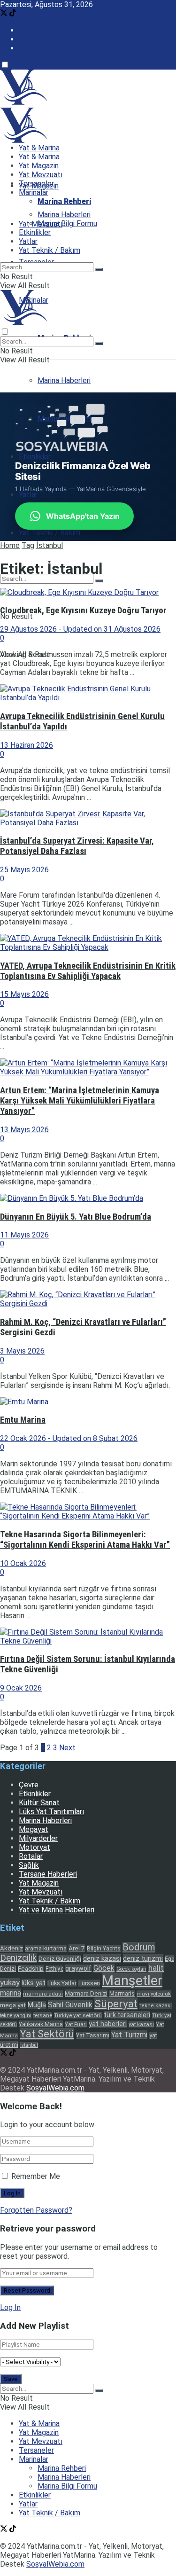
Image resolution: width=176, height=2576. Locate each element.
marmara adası (43, 1994)
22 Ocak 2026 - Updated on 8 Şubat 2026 (69, 1438)
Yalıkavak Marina (41, 2024)
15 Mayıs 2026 (24, 994)
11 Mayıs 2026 (24, 1235)
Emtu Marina (23, 1420)
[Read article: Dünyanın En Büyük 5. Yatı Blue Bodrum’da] (88, 1198)
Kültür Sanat (39, 1803)
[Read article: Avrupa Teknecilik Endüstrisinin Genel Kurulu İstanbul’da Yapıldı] (88, 693)
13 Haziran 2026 (27, 745)
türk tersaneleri (127, 2015)
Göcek (104, 1968)
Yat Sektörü (47, 2034)
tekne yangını (16, 2016)
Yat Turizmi (129, 2035)
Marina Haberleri (64, 380)
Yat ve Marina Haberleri (57, 1910)
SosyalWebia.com (55, 2088)
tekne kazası (156, 2006)
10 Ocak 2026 (23, 1563)
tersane (43, 2015)
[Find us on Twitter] (5, 14)
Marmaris (122, 1993)
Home (10, 545)
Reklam (31, 39)
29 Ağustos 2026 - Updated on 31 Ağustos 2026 (80, 629)
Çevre (29, 1785)
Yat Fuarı (76, 2024)
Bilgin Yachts (104, 1949)
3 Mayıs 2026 (22, 1351)
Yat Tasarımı (93, 2036)
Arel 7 (77, 1948)
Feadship (31, 1969)
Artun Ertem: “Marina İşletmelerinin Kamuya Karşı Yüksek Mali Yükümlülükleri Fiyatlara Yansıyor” (80, 1101)
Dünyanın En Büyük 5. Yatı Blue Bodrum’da (76, 1217)
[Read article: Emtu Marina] (88, 1402)
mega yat (13, 2005)
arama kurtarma (46, 1949)
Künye (29, 30)
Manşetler (132, 1981)
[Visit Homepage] (23, 102)
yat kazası (141, 2024)
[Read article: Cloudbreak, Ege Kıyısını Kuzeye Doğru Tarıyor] (88, 592)
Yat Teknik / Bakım (50, 533)
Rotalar (31, 1856)
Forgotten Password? (36, 2210)
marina (11, 1993)
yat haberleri (108, 2024)
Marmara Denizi (86, 1993)
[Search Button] (99, 581)
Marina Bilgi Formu (67, 223)
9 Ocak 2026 (21, 1688)
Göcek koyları (131, 1969)
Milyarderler (38, 1838)
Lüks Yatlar (62, 1983)
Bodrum (139, 1947)
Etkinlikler (35, 457)
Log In (10, 2307)
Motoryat (34, 1847)
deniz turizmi (143, 1958)
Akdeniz (11, 1948)
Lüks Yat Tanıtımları (51, 1812)
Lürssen (89, 1983)
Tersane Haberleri (48, 1874)
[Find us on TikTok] (13, 14)
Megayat (34, 1829)
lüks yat (34, 1983)
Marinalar (34, 192)
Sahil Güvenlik (70, 2005)
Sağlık (29, 1865)
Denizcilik (18, 1958)
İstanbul (50, 545)
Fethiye (54, 1969)
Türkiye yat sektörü (78, 2015)
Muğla (37, 2005)
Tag (28, 545)
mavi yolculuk (154, 1994)
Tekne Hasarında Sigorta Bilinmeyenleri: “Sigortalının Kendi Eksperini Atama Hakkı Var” (85, 1540)
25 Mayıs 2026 (24, 870)
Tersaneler (36, 184)
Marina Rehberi (64, 201)
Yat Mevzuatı (41, 175)
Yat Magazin (39, 166)
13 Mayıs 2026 (24, 1130)
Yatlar (28, 495)
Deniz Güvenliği (60, 1959)
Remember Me (36, 2176)
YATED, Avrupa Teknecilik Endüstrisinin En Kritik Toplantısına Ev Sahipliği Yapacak (88, 971)
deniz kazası (102, 1958)
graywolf (78, 1968)
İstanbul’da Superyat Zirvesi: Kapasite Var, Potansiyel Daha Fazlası (77, 846)
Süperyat (116, 2004)
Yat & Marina (39, 148)
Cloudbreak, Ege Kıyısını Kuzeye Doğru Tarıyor (83, 611)
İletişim (31, 48)
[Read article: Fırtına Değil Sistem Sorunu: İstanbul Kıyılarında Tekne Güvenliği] (88, 1636)
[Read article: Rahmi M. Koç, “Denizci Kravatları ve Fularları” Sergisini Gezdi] (88, 1299)
